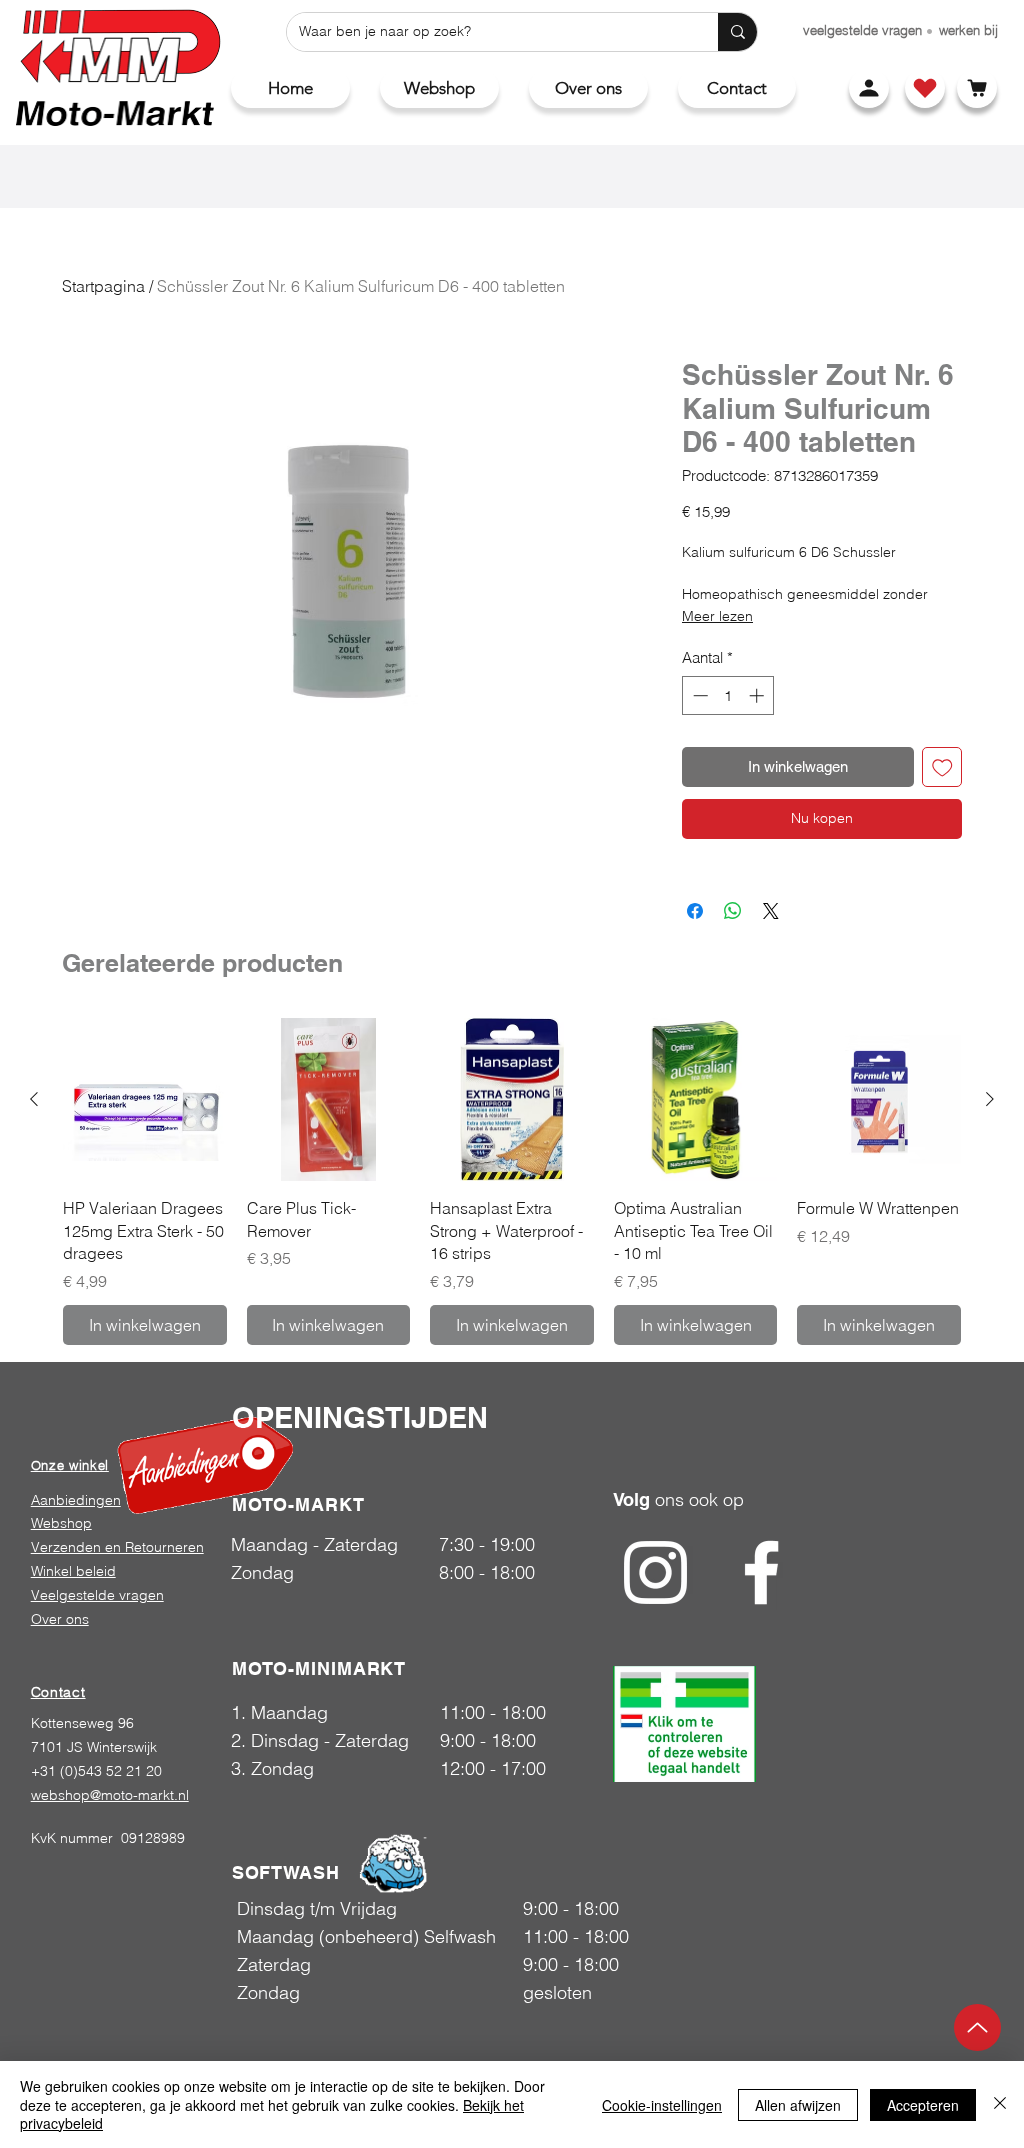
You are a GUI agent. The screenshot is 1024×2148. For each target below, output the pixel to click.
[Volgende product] (990, 1099)
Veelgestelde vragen (97, 1595)
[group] (512, 1181)
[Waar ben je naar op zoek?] (737, 32)
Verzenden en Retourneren (117, 1547)
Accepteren (923, 2105)
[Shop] (925, 88)
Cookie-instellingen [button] (662, 2105)
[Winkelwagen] (977, 88)
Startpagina (103, 286)
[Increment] (758, 695)
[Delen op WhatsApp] (733, 911)
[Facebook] (761, 1572)
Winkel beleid (73, 1571)
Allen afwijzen (798, 2105)
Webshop (61, 1523)
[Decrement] (698, 695)
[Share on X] (771, 911)
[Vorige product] (34, 1099)
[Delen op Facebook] (695, 911)
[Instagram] (655, 1572)
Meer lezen (717, 616)
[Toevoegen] (942, 767)
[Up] (977, 2027)
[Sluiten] (1000, 2104)
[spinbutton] (728, 695)
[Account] (869, 88)
